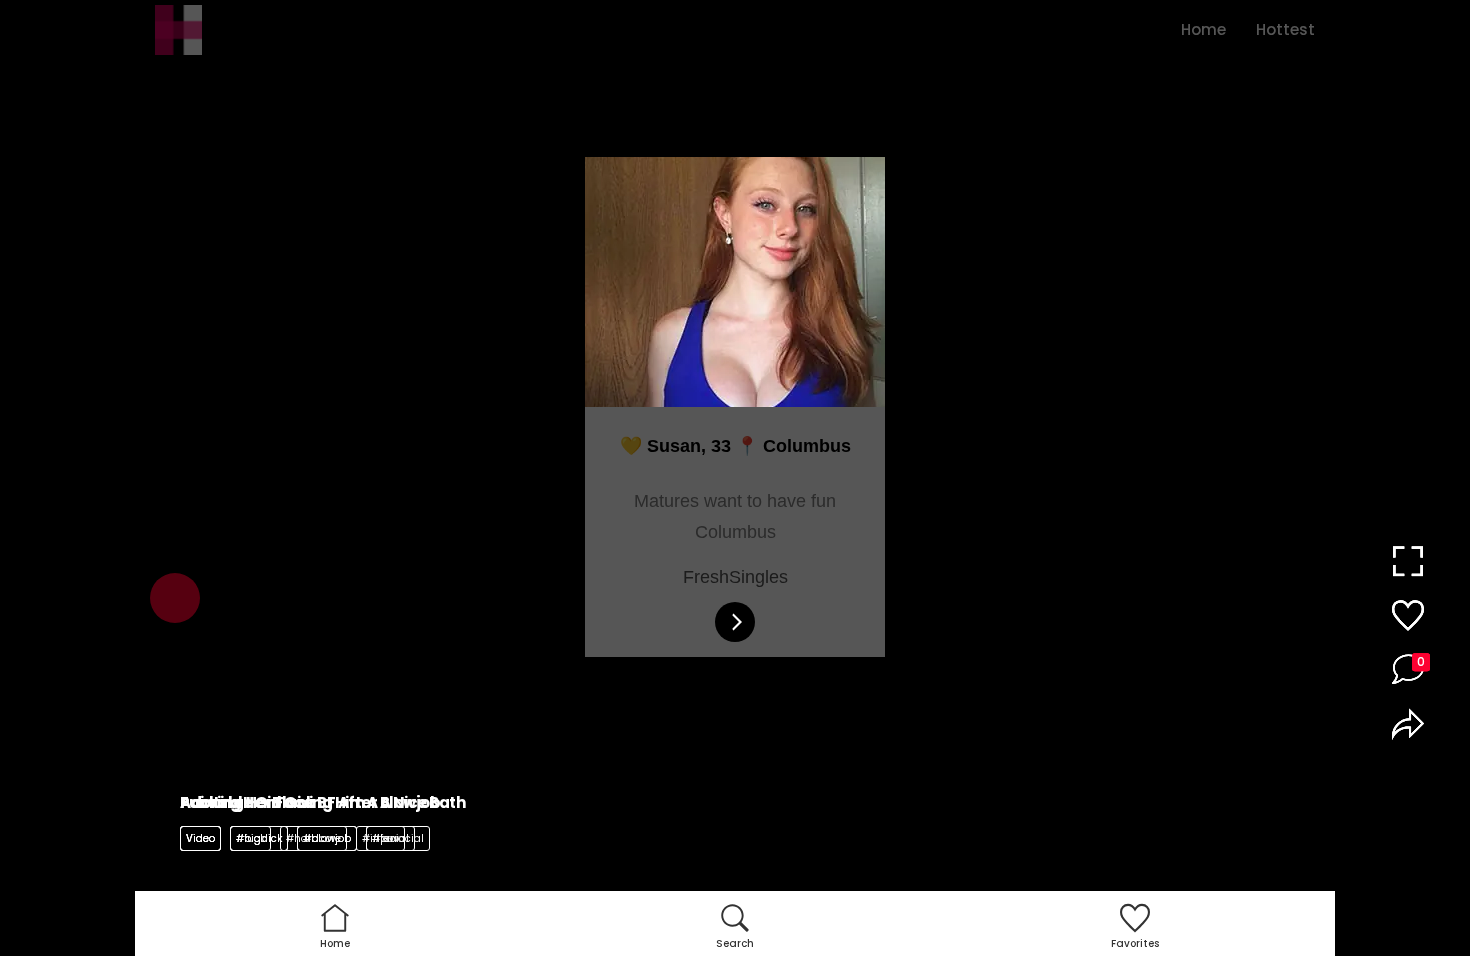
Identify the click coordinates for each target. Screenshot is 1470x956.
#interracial (393, 838)
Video (200, 838)
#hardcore (313, 838)
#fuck (250, 838)
